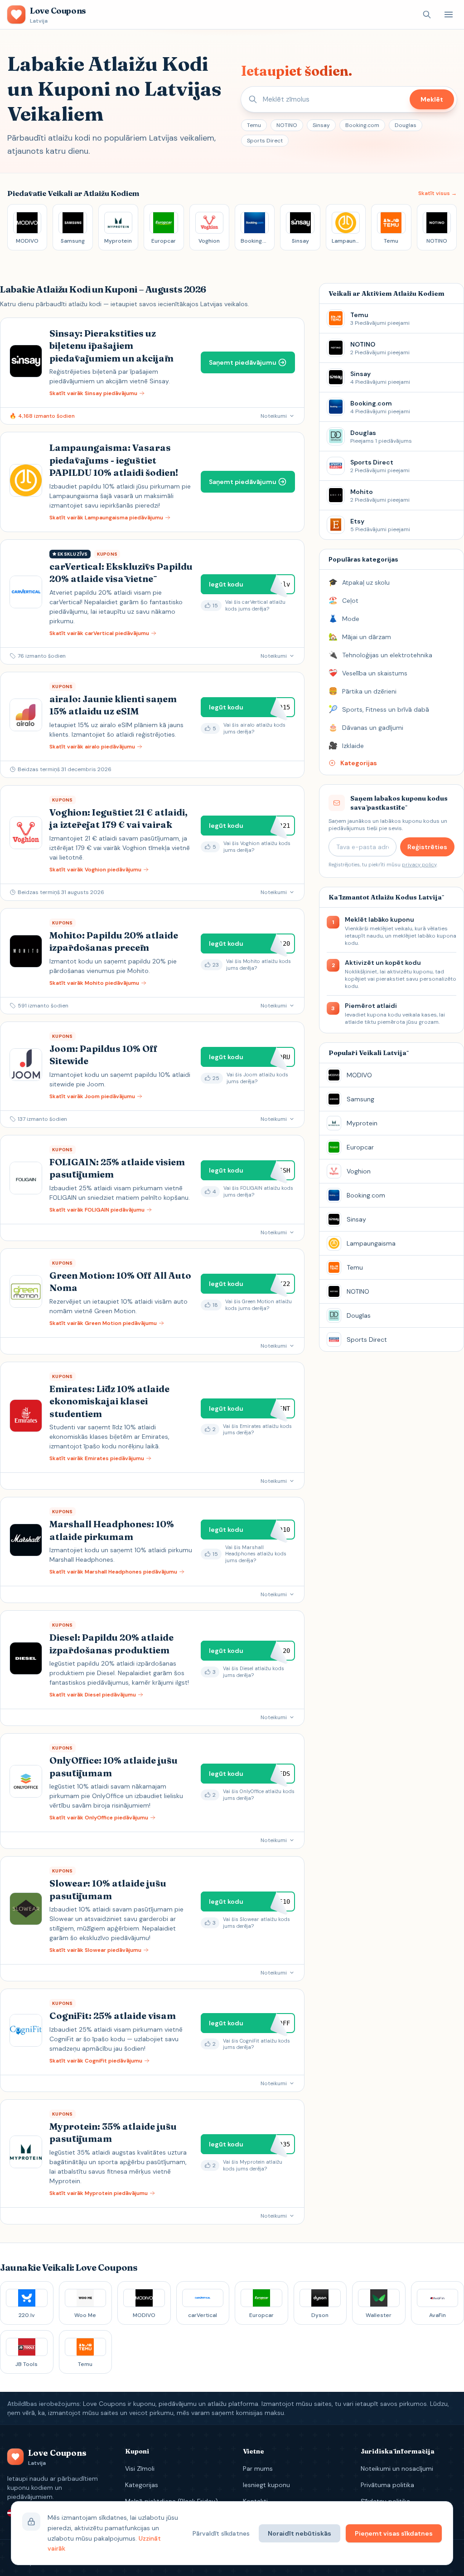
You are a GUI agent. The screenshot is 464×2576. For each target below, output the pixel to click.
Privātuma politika (387, 2485)
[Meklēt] (427, 15)
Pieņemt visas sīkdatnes (394, 2533)
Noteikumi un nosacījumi (397, 2468)
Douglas (406, 125)
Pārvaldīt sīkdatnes (221, 2533)
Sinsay (321, 125)
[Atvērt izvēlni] (449, 15)
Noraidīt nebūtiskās (300, 2533)
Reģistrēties (427, 847)
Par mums (258, 2468)
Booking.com (362, 125)
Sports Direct (265, 141)
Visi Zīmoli (140, 2468)
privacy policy (419, 865)
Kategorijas (142, 2485)
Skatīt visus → (437, 193)
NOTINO (287, 125)
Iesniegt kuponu (266, 2485)
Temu (254, 125)
